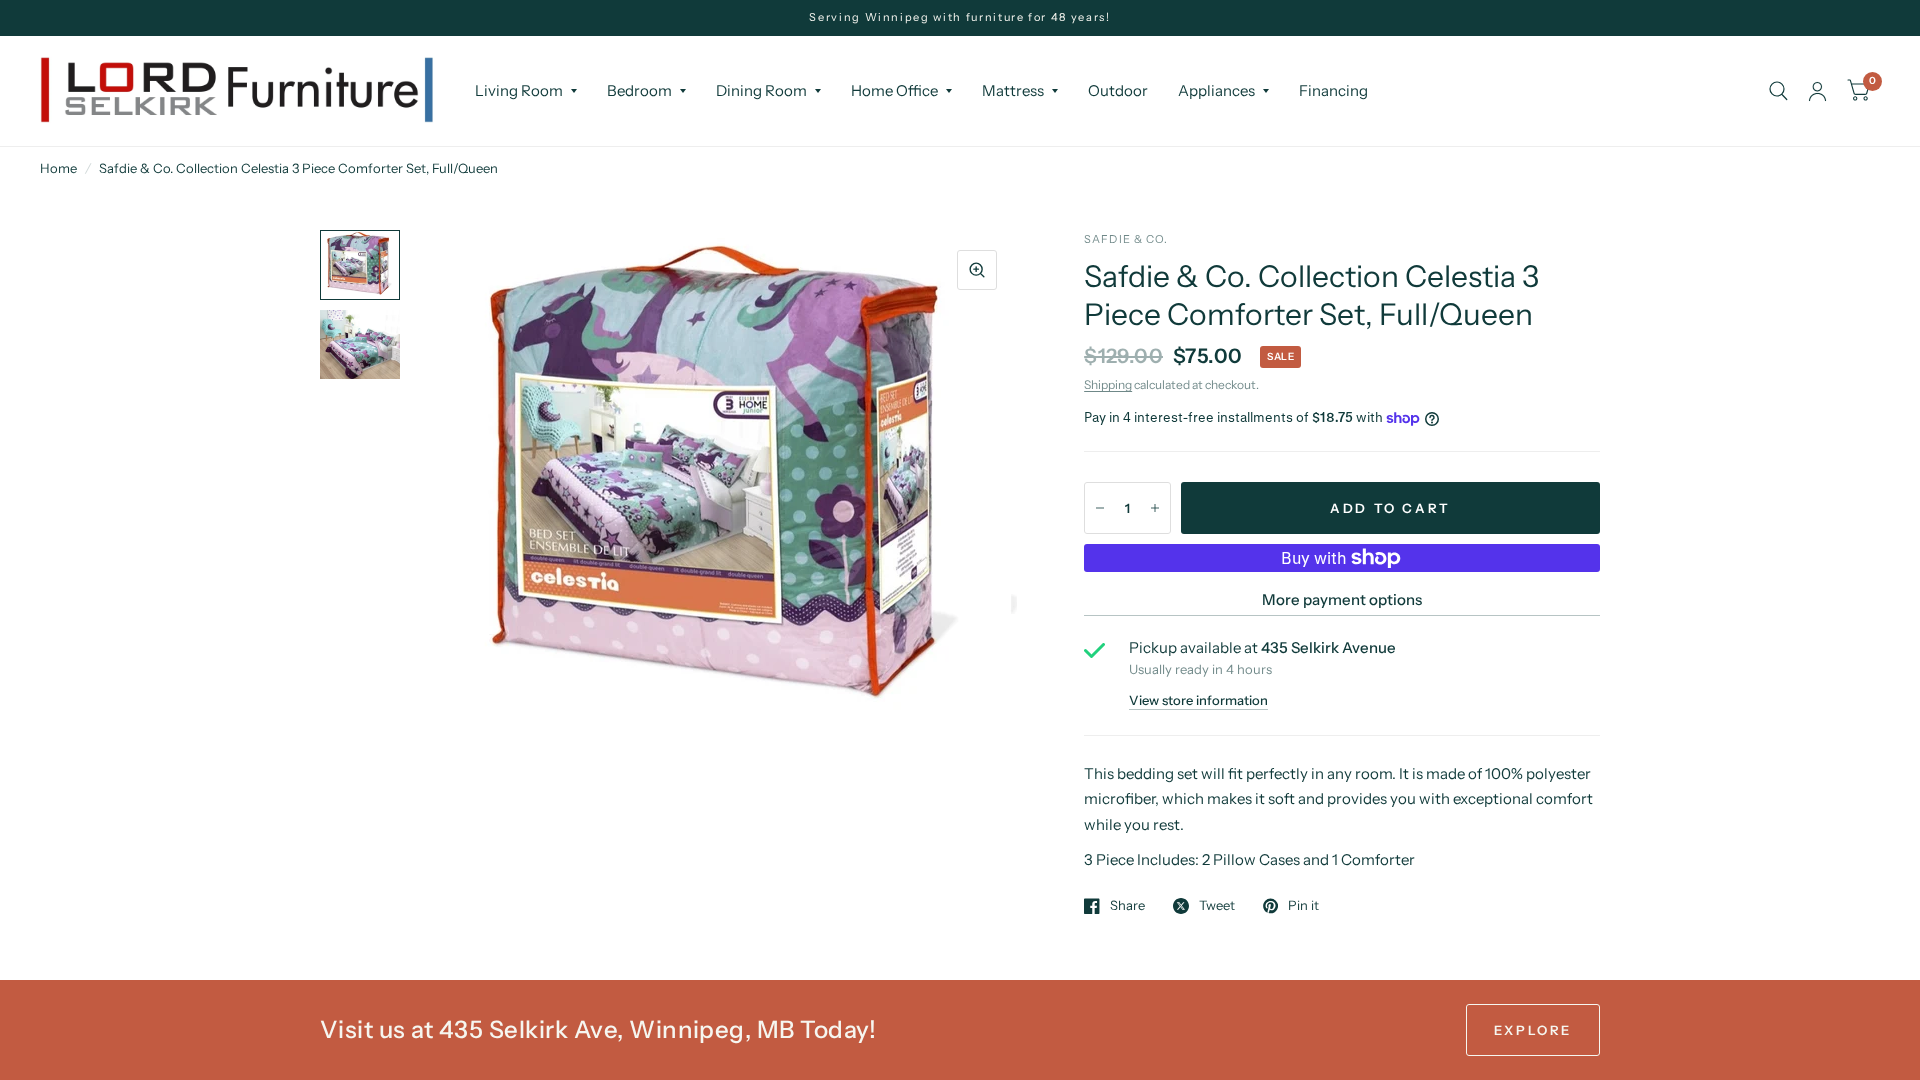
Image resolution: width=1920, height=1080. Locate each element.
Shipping (1108, 384)
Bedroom (639, 90)
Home (58, 168)
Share (1127, 906)
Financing (1333, 90)
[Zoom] (977, 270)
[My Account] (1817, 91)
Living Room (519, 90)
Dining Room (761, 90)
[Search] (1778, 91)
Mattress (1013, 90)
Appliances (1216, 90)
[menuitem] (526, 91)
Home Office (894, 90)
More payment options (1342, 599)
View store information (1198, 700)
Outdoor (1118, 90)
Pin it (1303, 906)
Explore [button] (1533, 1030)
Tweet (1217, 906)
